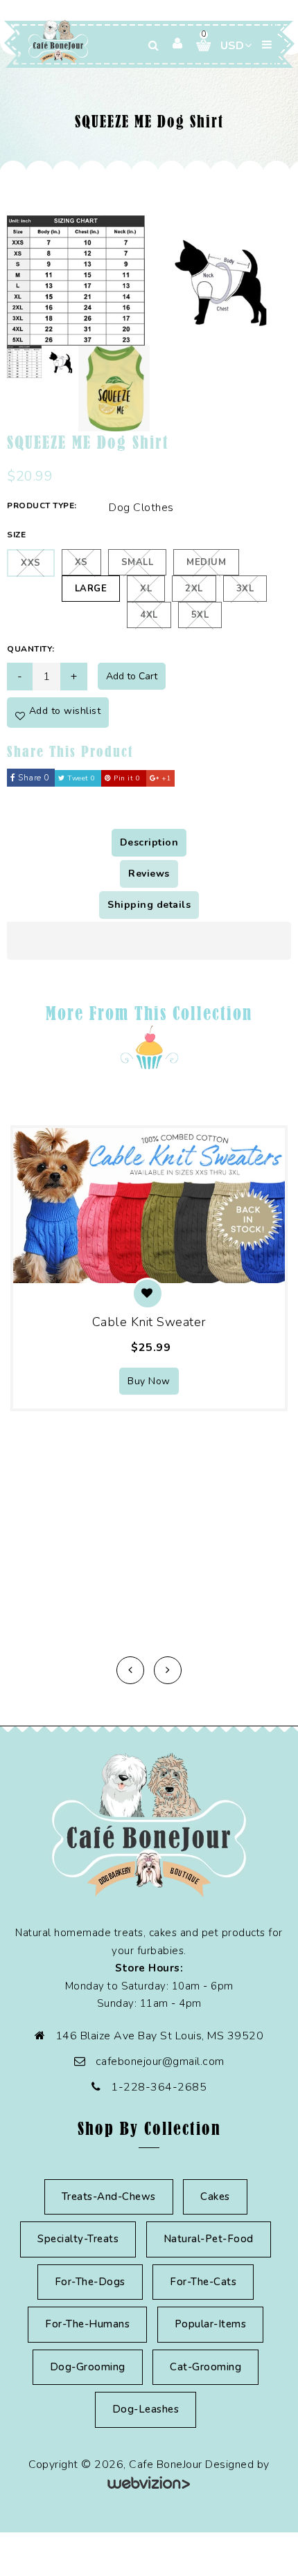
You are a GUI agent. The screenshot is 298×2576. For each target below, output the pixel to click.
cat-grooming (205, 2367)
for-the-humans (87, 2324)
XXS (31, 563)
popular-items (211, 2324)
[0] (198, 45)
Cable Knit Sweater (149, 1322)
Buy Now (149, 1381)
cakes (215, 2197)
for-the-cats (203, 2282)
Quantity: (31, 649)
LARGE (91, 589)
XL (146, 589)
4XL (149, 615)
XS (81, 562)
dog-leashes (146, 2409)
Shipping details (149, 905)
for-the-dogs (90, 2282)
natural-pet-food (209, 2239)
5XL (200, 615)
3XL (245, 589)
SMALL (138, 562)
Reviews (149, 874)
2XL (194, 589)
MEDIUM (206, 562)
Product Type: (42, 506)
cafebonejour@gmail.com (160, 2061)
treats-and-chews (109, 2197)
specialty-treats (78, 2239)
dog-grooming (88, 2367)
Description (149, 842)
